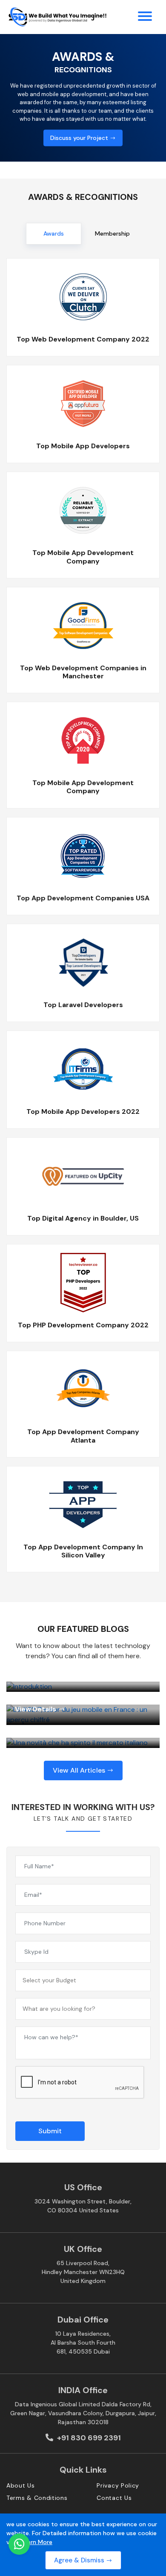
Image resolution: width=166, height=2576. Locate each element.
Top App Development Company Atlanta (83, 1436)
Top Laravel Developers (83, 1005)
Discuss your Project (80, 137)
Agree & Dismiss (80, 2560)
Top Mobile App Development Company (83, 557)
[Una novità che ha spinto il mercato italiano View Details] (83, 1743)
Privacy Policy (118, 2485)
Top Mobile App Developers (83, 446)
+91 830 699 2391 (88, 2438)
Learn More (37, 2542)
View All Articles (80, 1770)
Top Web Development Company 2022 (83, 339)
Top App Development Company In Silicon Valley (83, 1551)
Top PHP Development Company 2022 (83, 1325)
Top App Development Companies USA (83, 898)
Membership (112, 233)
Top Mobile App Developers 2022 (83, 1112)
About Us (21, 2485)
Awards (54, 233)
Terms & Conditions (37, 2498)
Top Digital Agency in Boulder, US (83, 1218)
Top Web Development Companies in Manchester (83, 672)
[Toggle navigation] (145, 17)
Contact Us (114, 2498)
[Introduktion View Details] (83, 1687)
